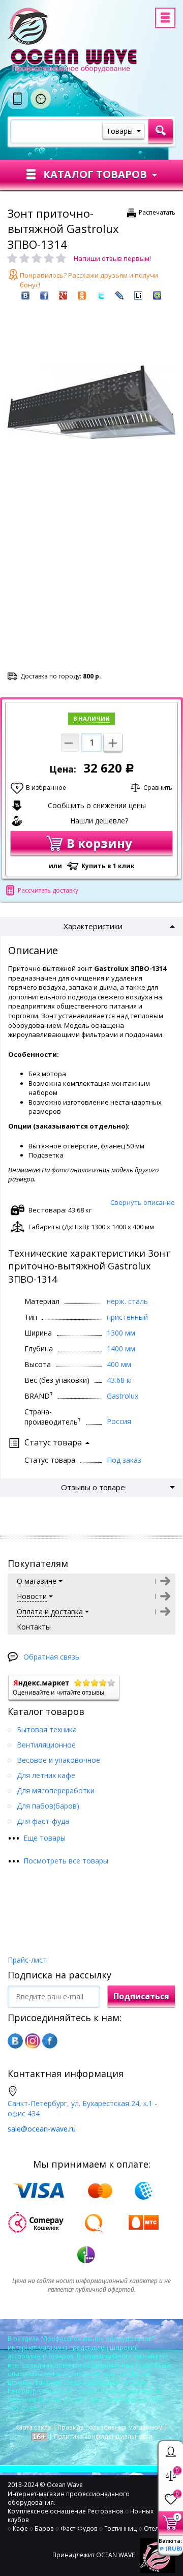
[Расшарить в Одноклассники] (82, 295)
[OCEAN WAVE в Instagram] (33, 2041)
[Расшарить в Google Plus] (63, 295)
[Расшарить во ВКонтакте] (25, 295)
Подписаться (141, 1996)
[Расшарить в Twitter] (101, 295)
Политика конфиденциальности (103, 2436)
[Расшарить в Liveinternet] (138, 295)
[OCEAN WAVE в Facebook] (50, 2041)
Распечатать (157, 212)
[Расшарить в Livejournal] (119, 295)
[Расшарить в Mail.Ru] (157, 295)
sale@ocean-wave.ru (42, 2129)
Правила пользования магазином (110, 2427)
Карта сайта (33, 2427)
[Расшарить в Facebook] (44, 295)
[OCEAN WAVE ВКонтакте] (15, 2041)
